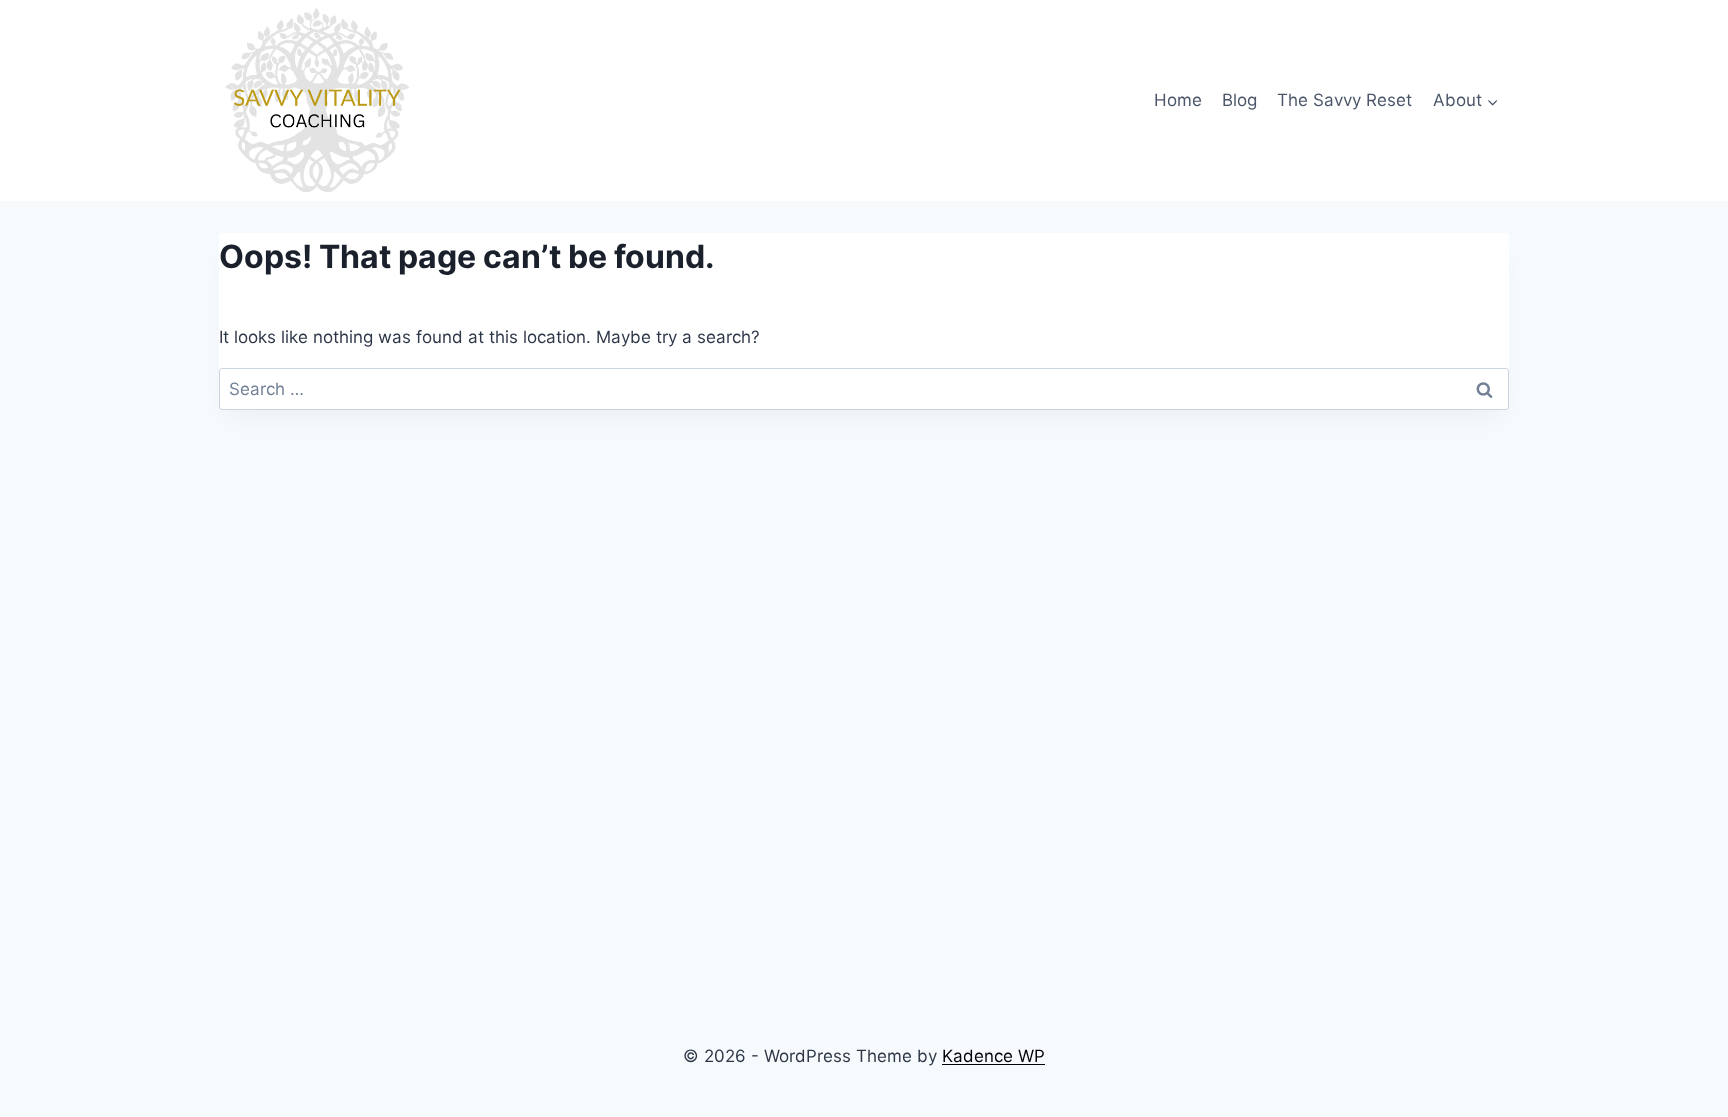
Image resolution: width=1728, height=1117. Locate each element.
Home (1178, 100)
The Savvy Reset (1344, 100)
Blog (1239, 100)
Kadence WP (993, 1056)
